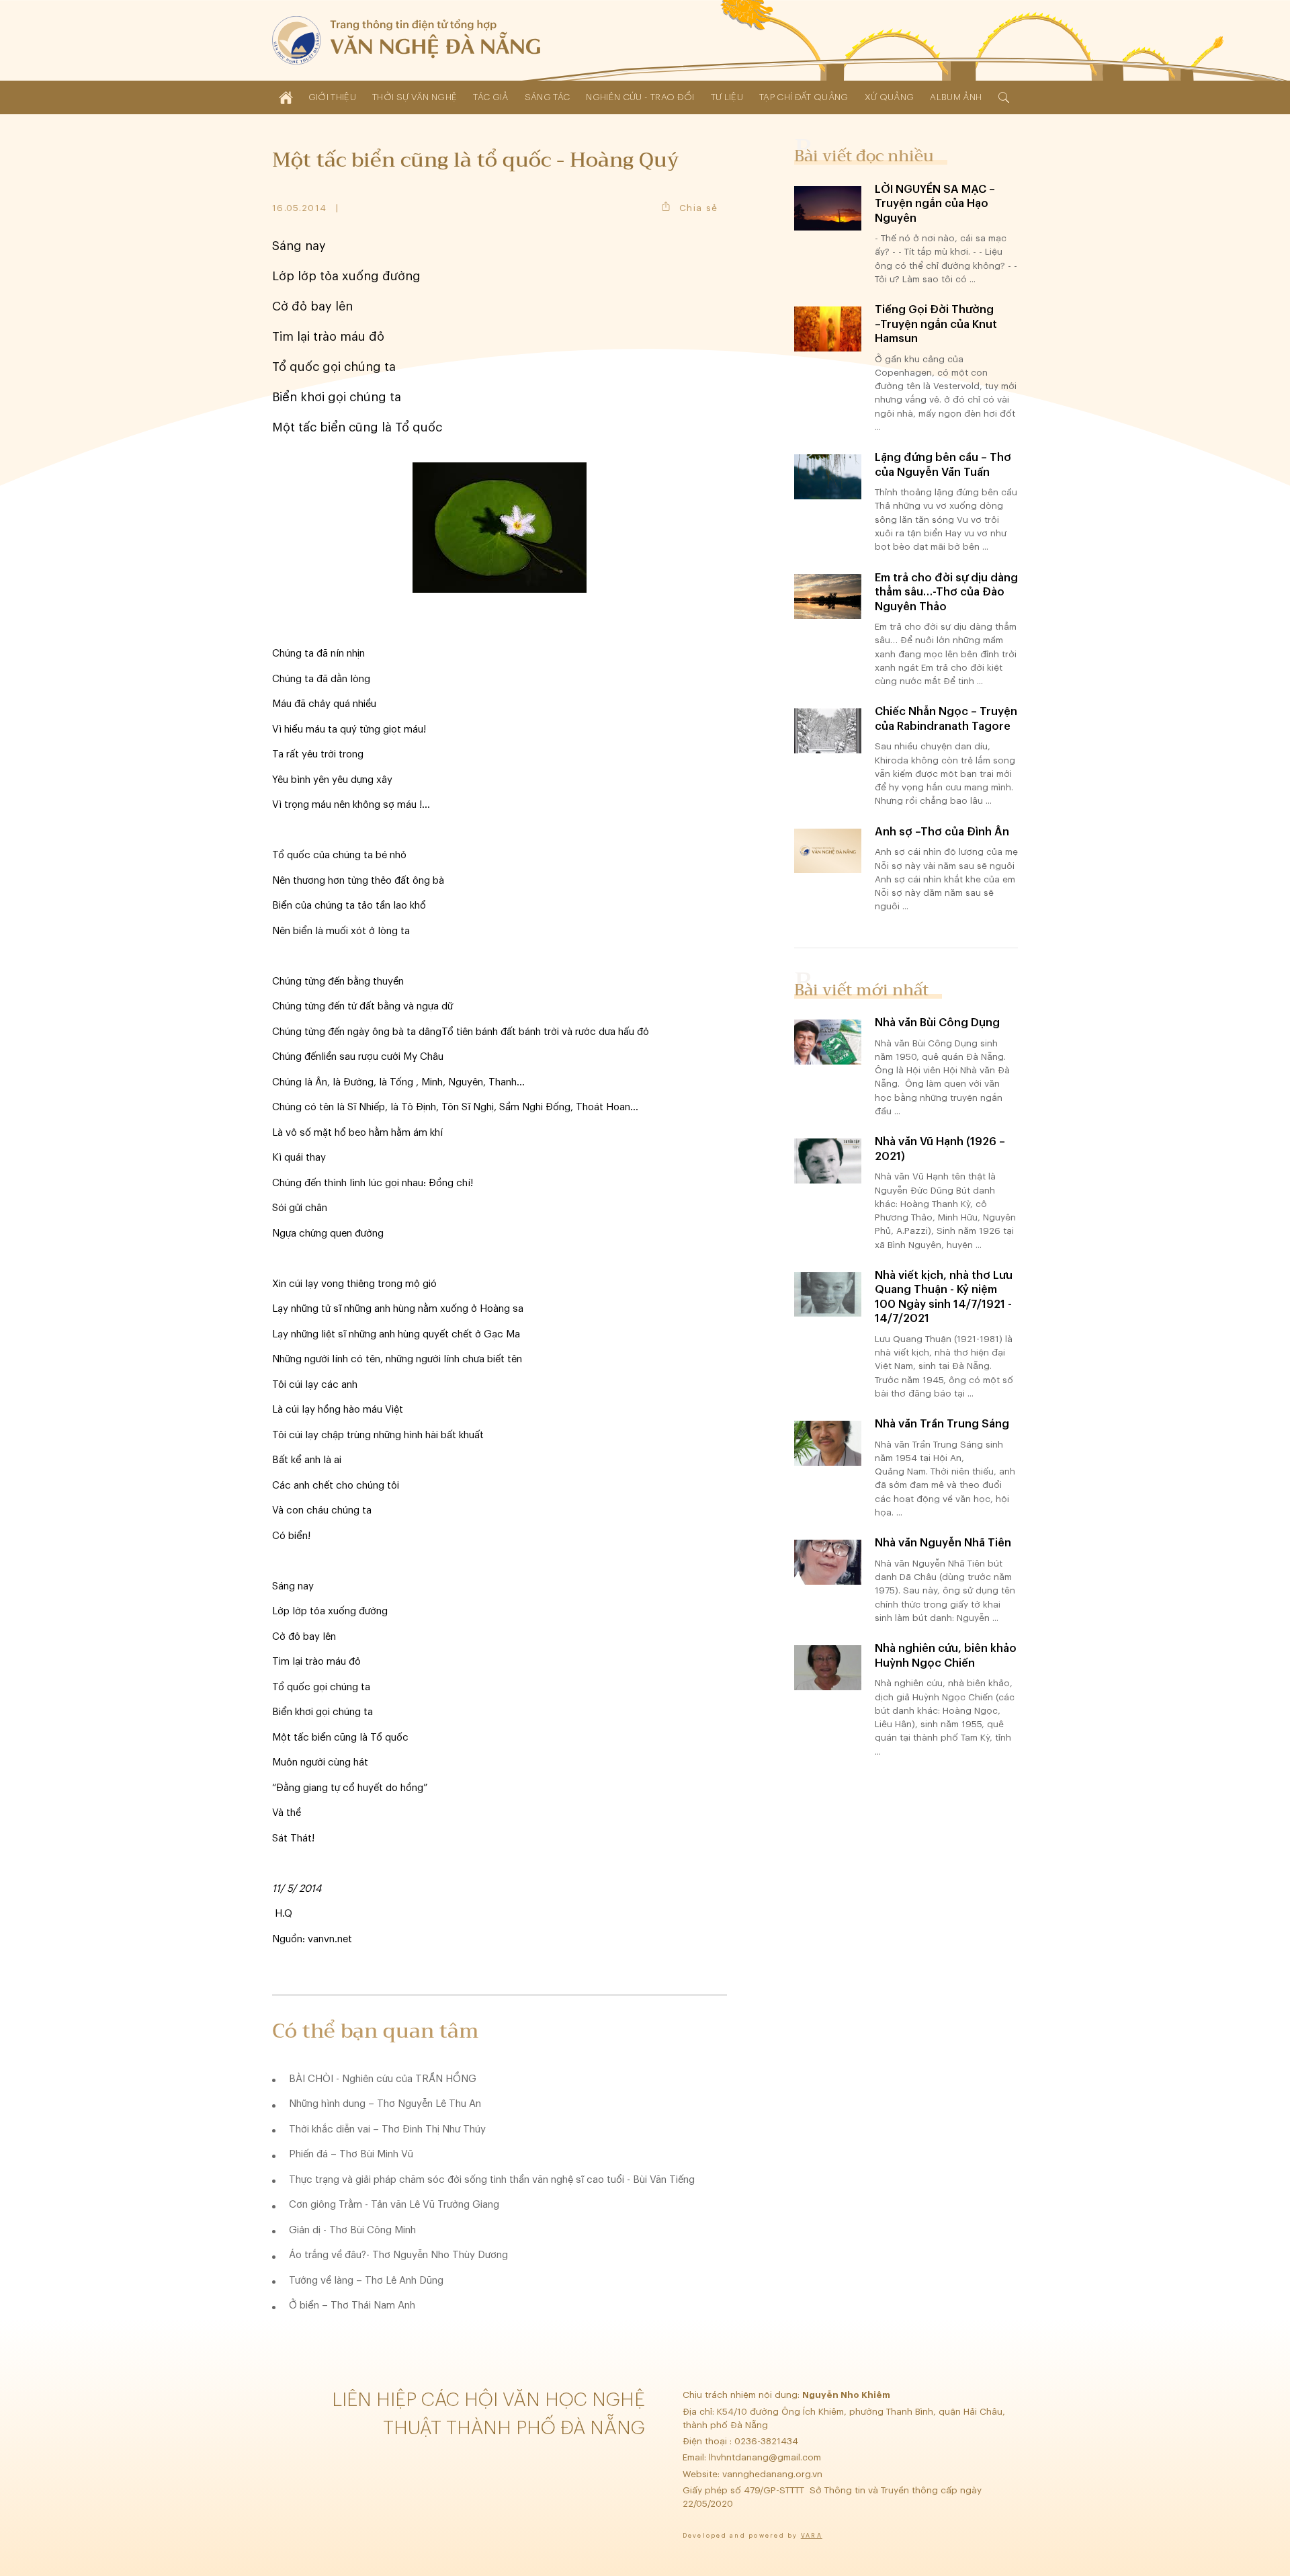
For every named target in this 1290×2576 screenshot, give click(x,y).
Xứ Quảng (890, 97)
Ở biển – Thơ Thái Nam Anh (352, 2305)
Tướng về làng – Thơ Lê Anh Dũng (366, 2281)
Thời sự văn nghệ (415, 97)
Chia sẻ (698, 208)
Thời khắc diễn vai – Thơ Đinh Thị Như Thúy (387, 2129)
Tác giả (490, 97)
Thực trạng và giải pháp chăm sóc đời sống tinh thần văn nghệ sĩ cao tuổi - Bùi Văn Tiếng (492, 2180)
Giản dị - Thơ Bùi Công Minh (352, 2230)
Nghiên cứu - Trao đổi (640, 97)
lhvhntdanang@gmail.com (766, 2457)
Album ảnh (956, 97)
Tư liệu (727, 97)
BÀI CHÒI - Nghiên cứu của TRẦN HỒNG (383, 2079)
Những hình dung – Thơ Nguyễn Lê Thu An (385, 2104)
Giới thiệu (332, 97)
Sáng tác (548, 97)
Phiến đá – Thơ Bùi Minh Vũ (351, 2154)
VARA (812, 2536)
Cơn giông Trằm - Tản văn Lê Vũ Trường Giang (394, 2205)
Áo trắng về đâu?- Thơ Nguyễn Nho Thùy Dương (398, 2255)
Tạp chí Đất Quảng (804, 97)
